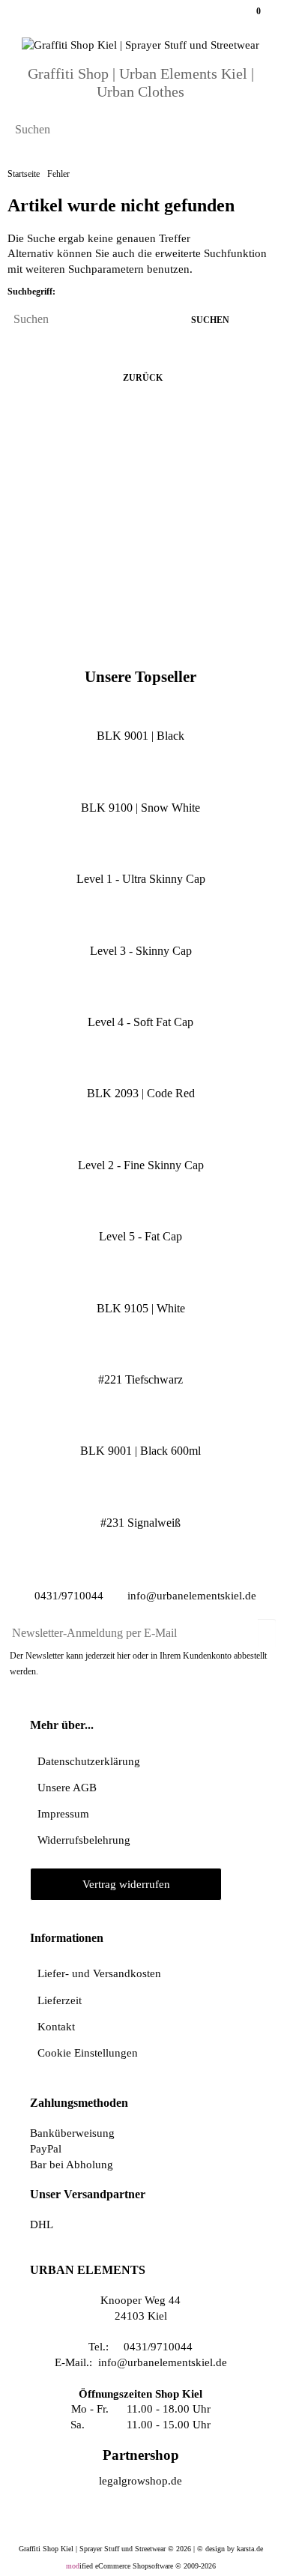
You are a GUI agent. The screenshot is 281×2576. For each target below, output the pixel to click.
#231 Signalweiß (140, 1523)
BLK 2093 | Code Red (141, 1093)
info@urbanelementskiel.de (190, 1596)
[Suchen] (257, 131)
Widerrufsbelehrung (84, 1840)
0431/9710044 (67, 1596)
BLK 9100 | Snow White (140, 808)
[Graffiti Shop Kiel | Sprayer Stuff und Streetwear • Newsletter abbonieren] (267, 1627)
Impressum (63, 1813)
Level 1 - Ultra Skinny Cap (141, 879)
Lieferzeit (60, 2000)
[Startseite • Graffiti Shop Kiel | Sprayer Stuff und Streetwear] (140, 45)
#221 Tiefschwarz (140, 1379)
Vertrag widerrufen (126, 1884)
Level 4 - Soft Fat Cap (140, 1022)
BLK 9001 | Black (140, 736)
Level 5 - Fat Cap (140, 1236)
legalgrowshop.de (140, 2480)
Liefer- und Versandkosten (99, 1973)
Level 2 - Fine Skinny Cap (141, 1165)
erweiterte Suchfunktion (211, 253)
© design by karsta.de (230, 2549)
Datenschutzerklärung (89, 1761)
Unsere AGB (67, 1787)
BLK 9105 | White (141, 1308)
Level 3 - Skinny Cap (141, 951)
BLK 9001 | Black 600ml (140, 1451)
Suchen (214, 320)
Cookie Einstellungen (88, 2052)
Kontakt (56, 2026)
